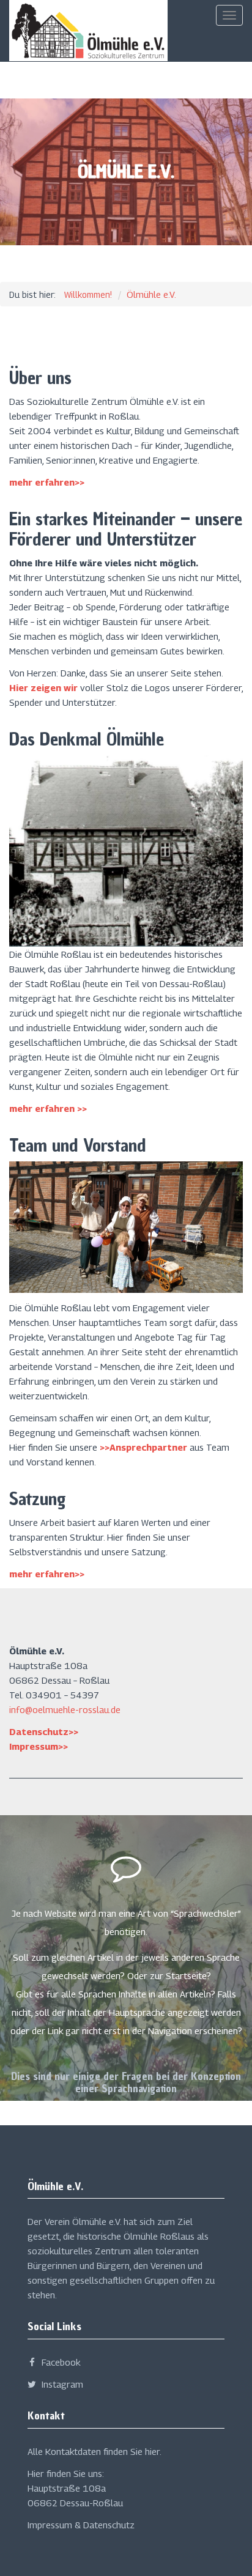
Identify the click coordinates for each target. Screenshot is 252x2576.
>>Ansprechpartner (143, 1447)
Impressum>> (39, 1746)
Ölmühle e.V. (151, 294)
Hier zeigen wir (43, 687)
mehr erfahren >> (48, 1108)
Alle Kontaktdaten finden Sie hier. (94, 2451)
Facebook (60, 2362)
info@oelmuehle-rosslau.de (65, 1709)
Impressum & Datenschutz (81, 2525)
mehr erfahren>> (47, 482)
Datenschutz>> (44, 1731)
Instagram (61, 2384)
